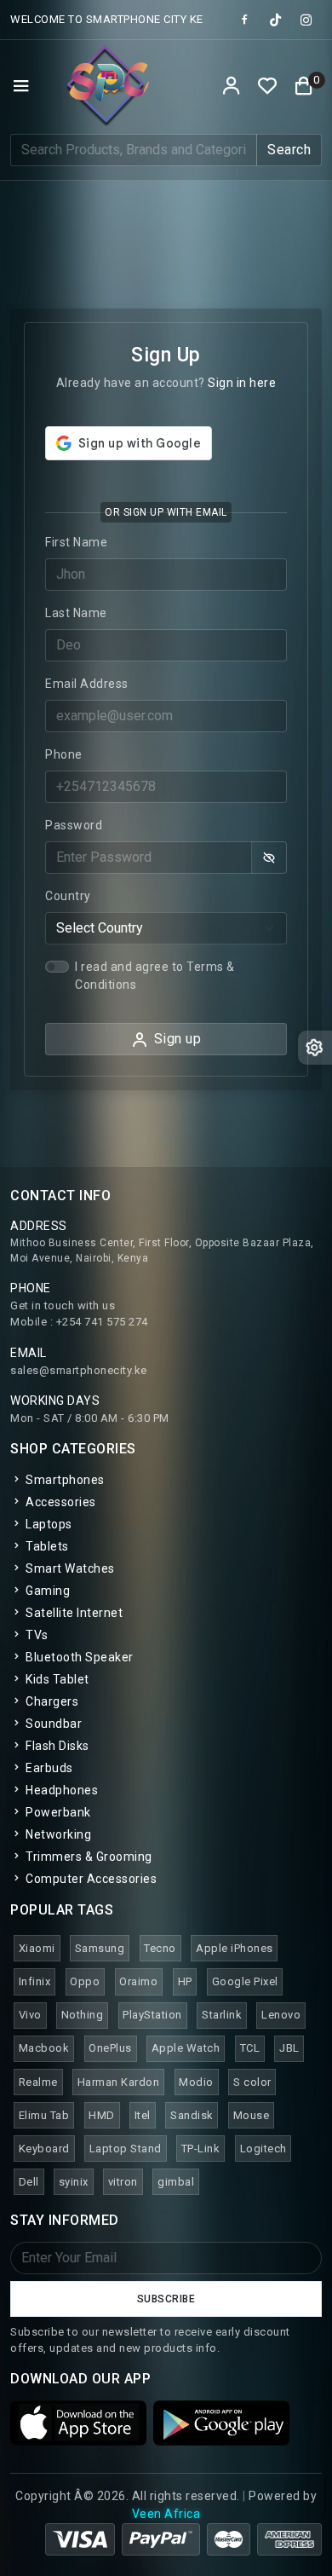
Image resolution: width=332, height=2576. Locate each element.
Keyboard (44, 2149)
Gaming (46, 1591)
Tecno (160, 1948)
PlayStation (152, 2015)
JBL (289, 2048)
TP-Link (201, 2149)
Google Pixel (245, 1981)
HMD (102, 2115)
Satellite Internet (73, 1613)
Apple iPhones (235, 1948)
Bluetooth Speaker (78, 1657)
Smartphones (64, 1480)
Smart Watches (69, 1568)
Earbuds (48, 1768)
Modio (196, 2082)
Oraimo (138, 1981)
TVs (36, 1635)
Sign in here (242, 383)
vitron (123, 2182)
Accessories (60, 1502)
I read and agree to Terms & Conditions (155, 976)
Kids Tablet (56, 1679)
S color (252, 2082)
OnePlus (110, 2048)
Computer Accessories (90, 1879)
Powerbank (57, 1812)
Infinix (35, 1981)
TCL (250, 2048)
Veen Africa (166, 2514)
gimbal (176, 2182)
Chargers (51, 1701)
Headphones (60, 1790)
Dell (29, 2182)
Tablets (46, 1546)
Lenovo (281, 2015)
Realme (38, 2082)
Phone (64, 754)
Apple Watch (186, 2048)
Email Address (87, 684)
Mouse (252, 2115)
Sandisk (192, 2115)
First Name (76, 542)
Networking (57, 1834)
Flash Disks (56, 1746)
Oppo (85, 1981)
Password (74, 825)
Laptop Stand (126, 2149)
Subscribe (166, 2299)
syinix (74, 2182)
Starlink (222, 2015)
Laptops (48, 1524)
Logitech (263, 2149)
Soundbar (52, 1724)
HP (185, 1981)
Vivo (30, 2015)
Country (68, 896)
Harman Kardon (119, 2082)
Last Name (76, 613)
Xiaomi (37, 1948)
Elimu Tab (44, 2115)
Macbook (44, 2048)
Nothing (83, 2015)
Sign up (178, 1039)
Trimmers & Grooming (88, 1857)
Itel (143, 2115)
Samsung (100, 1948)
